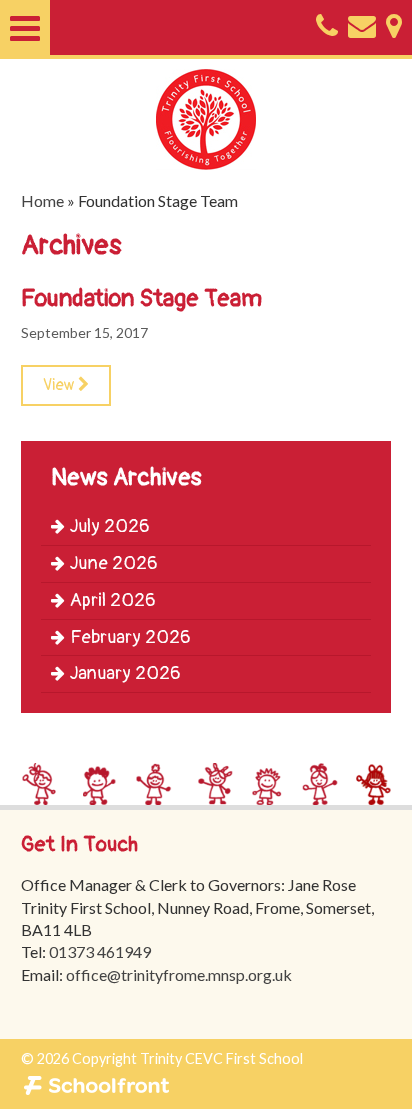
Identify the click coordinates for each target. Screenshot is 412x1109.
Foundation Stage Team (141, 298)
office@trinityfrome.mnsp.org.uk (179, 974)
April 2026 (113, 600)
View (60, 385)
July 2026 (110, 526)
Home (42, 200)
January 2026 (125, 673)
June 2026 (114, 563)
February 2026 (130, 637)
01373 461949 (100, 951)
